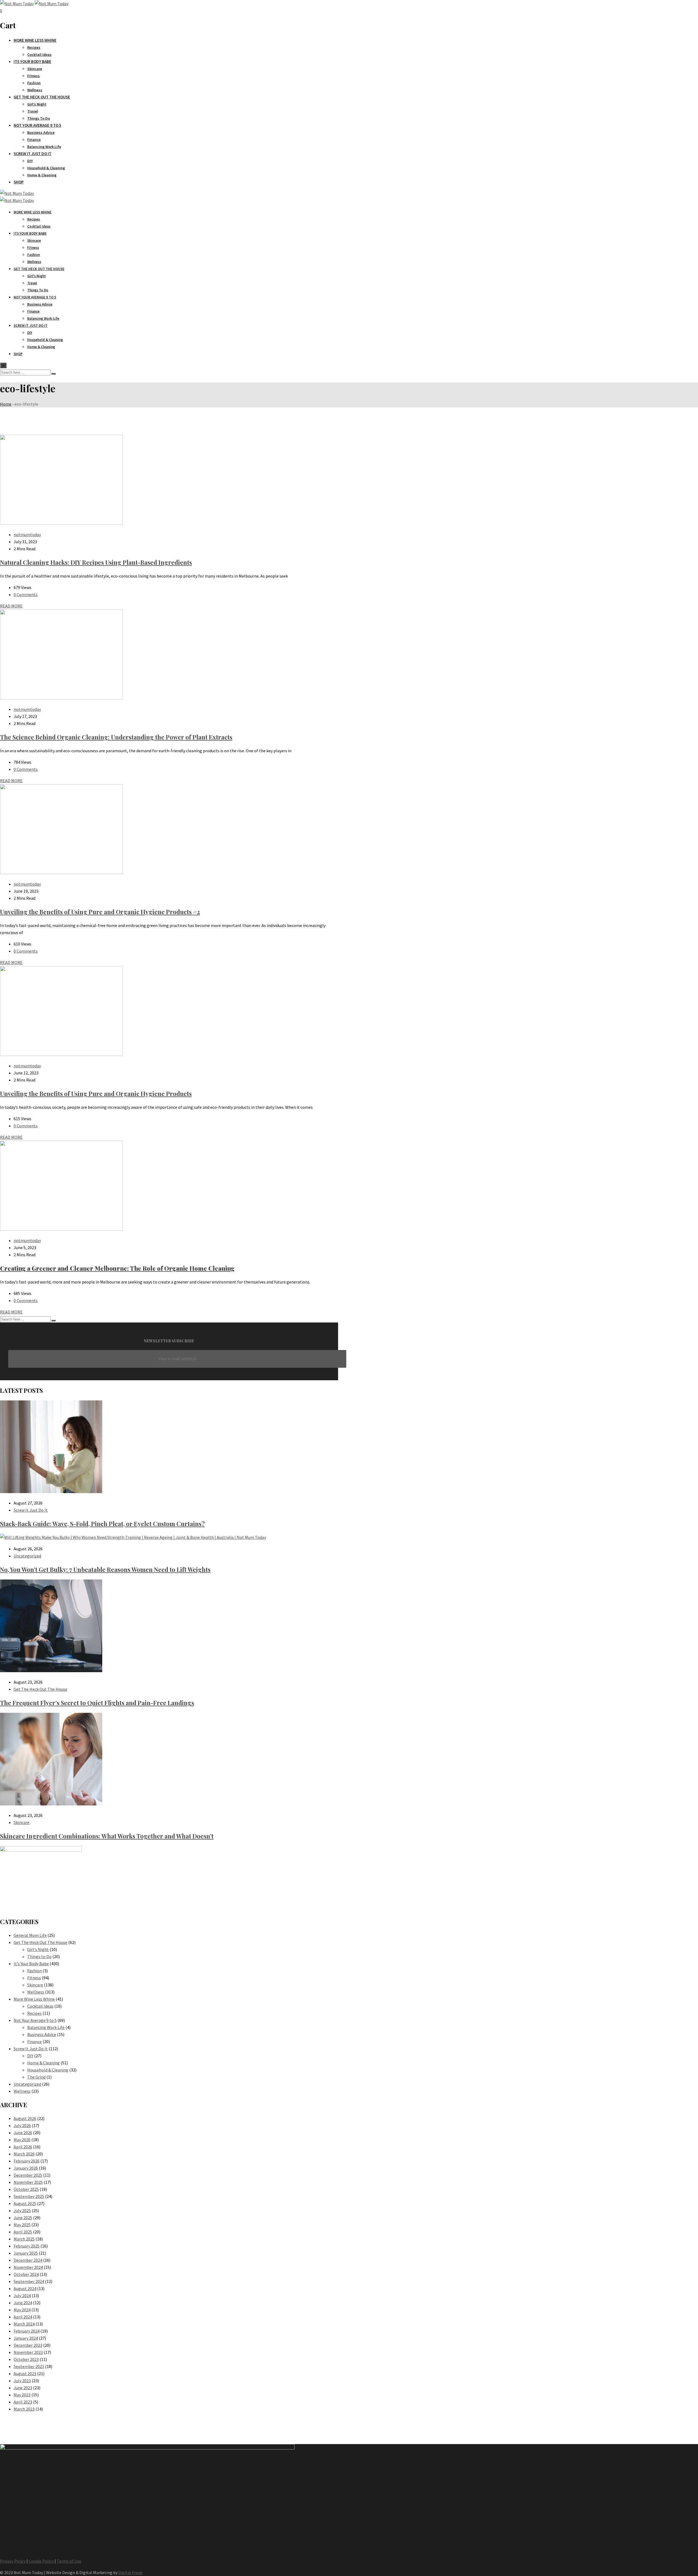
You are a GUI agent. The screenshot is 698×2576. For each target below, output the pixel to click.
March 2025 (24, 2239)
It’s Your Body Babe (31, 1964)
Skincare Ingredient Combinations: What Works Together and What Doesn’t (107, 1836)
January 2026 (26, 2168)
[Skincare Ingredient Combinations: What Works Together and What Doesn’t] (51, 1804)
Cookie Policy (41, 2561)
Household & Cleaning (46, 168)
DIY (30, 161)
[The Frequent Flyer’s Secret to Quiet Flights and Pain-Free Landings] (51, 1671)
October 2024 (26, 2274)
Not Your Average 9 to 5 (35, 2020)
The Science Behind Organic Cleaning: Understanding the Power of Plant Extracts (116, 737)
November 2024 (28, 2267)
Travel (33, 111)
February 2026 (27, 2161)
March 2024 (24, 2324)
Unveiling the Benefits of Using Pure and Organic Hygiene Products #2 (100, 912)
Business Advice (41, 132)
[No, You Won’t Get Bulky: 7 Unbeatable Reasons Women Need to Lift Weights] (133, 1537)
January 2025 (26, 2253)
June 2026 (23, 2133)
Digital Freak (130, 2572)
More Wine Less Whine (35, 40)
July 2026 (22, 2125)
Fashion (34, 83)
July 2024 (22, 2296)
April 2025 (23, 2232)
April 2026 (23, 2147)
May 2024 (22, 2310)
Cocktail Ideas (39, 55)
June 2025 (23, 2218)
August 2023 (25, 2373)
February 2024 (27, 2331)
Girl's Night (38, 1949)
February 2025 (27, 2246)
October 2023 (26, 2359)
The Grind (36, 2077)
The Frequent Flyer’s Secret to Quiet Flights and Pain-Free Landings (97, 1703)
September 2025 (29, 2196)
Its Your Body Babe (32, 61)
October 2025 (26, 2189)
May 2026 (22, 2140)
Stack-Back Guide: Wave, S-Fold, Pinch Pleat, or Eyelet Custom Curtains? (102, 1524)
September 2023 (29, 2366)
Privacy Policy (13, 2561)
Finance (34, 140)
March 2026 (24, 2154)
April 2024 (23, 2317)
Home (6, 404)
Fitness (34, 76)
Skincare (35, 69)
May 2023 (22, 2395)
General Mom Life (30, 1935)
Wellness (35, 90)
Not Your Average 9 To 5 (37, 125)
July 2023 (22, 2381)
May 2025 (22, 2225)
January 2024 (26, 2338)
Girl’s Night (37, 104)
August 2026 (25, 2118)
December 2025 (28, 2175)
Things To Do (39, 118)
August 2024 (25, 2288)
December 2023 (28, 2345)
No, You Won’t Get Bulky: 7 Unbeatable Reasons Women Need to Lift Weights (105, 1569)
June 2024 (23, 2303)
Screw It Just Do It (32, 154)
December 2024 (28, 2260)
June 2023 (23, 2388)
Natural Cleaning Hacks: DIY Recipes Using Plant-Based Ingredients (96, 562)
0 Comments (26, 594)
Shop (19, 182)
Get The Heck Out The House (42, 97)
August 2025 (25, 2203)
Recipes (34, 47)
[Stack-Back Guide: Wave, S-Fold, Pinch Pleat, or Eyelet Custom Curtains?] (51, 1491)
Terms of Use (69, 2561)
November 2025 (28, 2182)
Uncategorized (27, 1556)
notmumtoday (27, 534)
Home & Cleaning (42, 175)
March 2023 (24, 2409)
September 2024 (29, 2281)
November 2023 (28, 2352)
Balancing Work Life (44, 147)
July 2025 (22, 2210)
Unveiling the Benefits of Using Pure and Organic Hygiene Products (96, 1094)
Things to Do (39, 1956)
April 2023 (23, 2402)
